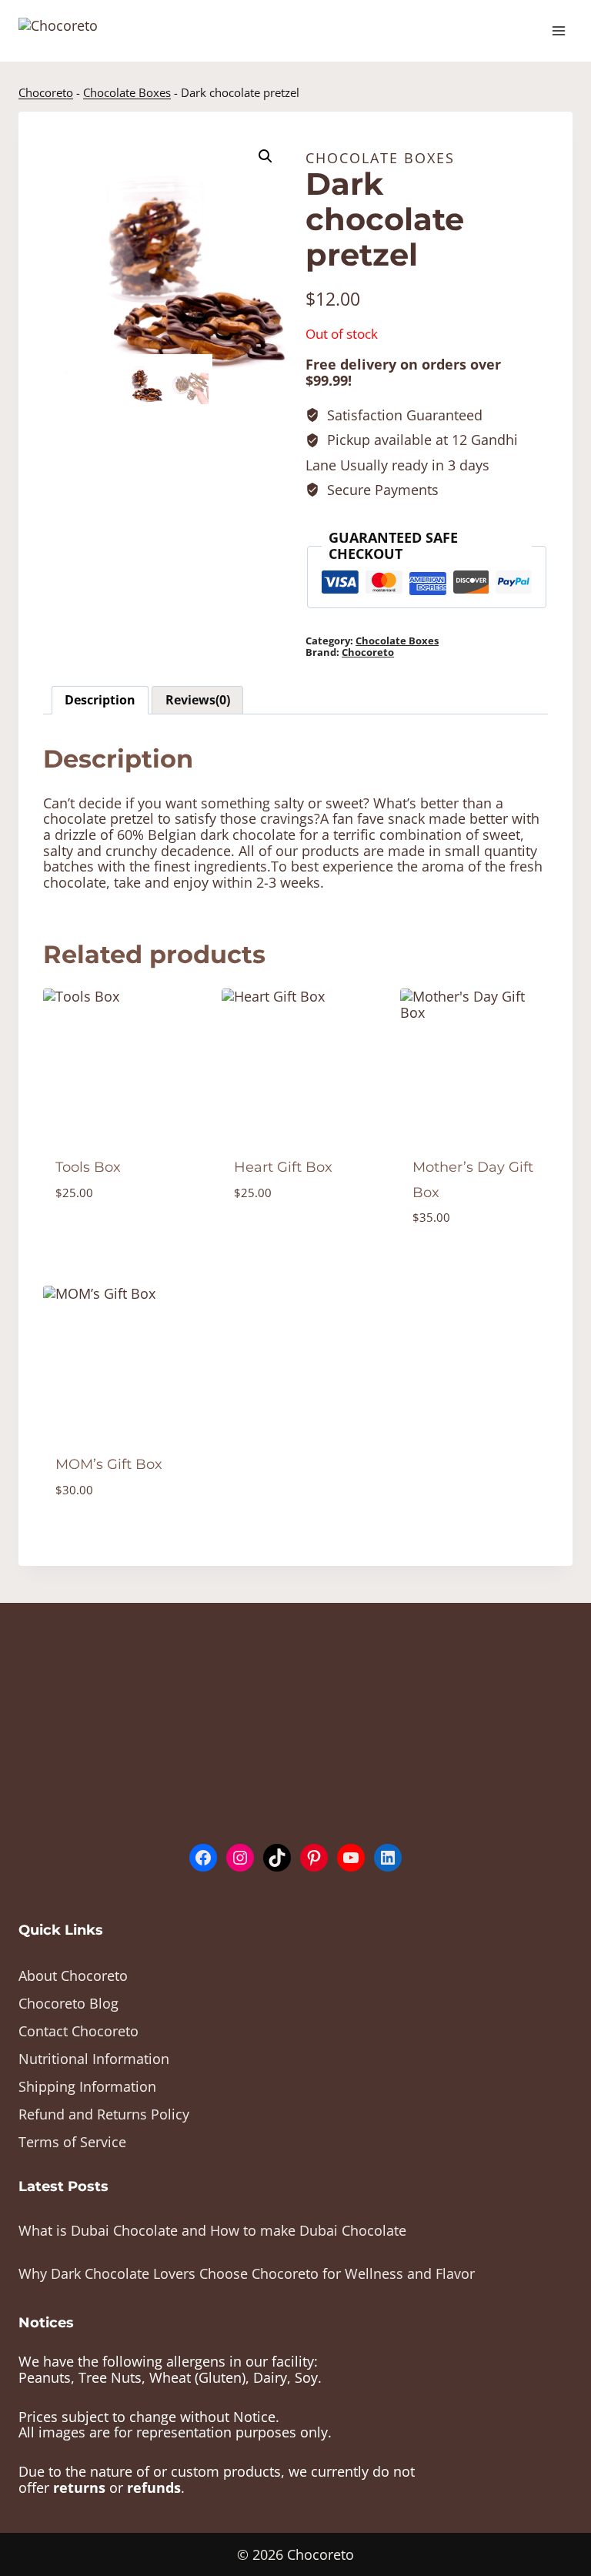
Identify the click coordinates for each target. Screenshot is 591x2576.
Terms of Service (72, 2142)
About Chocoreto (73, 1975)
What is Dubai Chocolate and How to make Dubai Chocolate (212, 2230)
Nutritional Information (94, 2059)
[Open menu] (558, 30)
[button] (265, 156)
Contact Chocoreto (78, 2031)
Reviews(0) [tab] (198, 700)
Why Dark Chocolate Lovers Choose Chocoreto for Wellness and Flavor (247, 2273)
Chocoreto (46, 92)
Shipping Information (87, 2086)
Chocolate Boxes (127, 92)
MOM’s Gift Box (109, 1464)
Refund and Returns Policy (104, 2114)
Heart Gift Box (283, 1167)
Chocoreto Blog (68, 2003)
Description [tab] (100, 700)
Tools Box (88, 1167)
